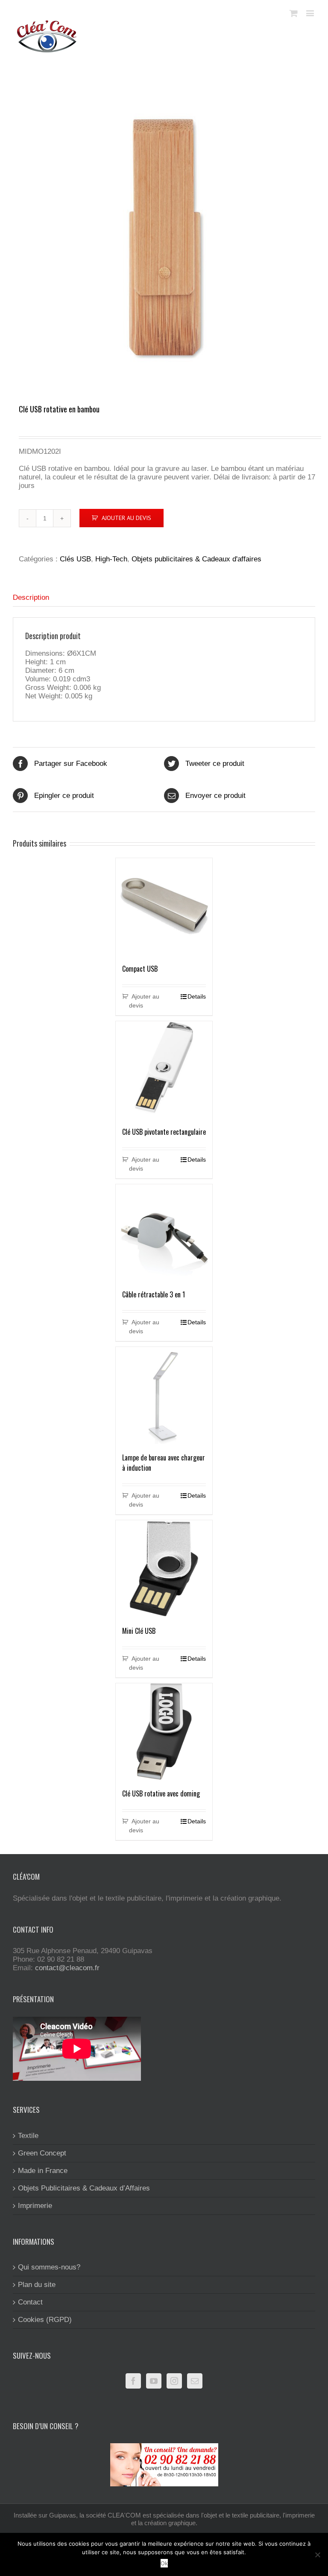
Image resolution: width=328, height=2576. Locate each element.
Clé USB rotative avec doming (161, 1793)
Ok (164, 2563)
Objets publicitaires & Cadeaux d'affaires (196, 559)
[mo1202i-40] (164, 237)
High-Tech (111, 559)
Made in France (43, 2171)
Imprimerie (35, 2206)
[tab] (164, 598)
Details (197, 996)
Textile (28, 2136)
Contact (30, 2302)
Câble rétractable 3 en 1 (154, 1294)
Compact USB (140, 969)
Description (31, 597)
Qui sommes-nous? (49, 2267)
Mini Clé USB (139, 1631)
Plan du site (37, 2285)
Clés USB (75, 559)
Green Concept (42, 2153)
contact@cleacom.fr (67, 1968)
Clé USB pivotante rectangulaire (164, 1132)
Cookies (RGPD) (45, 2320)
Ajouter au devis (126, 518)
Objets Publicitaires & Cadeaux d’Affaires (84, 2188)
